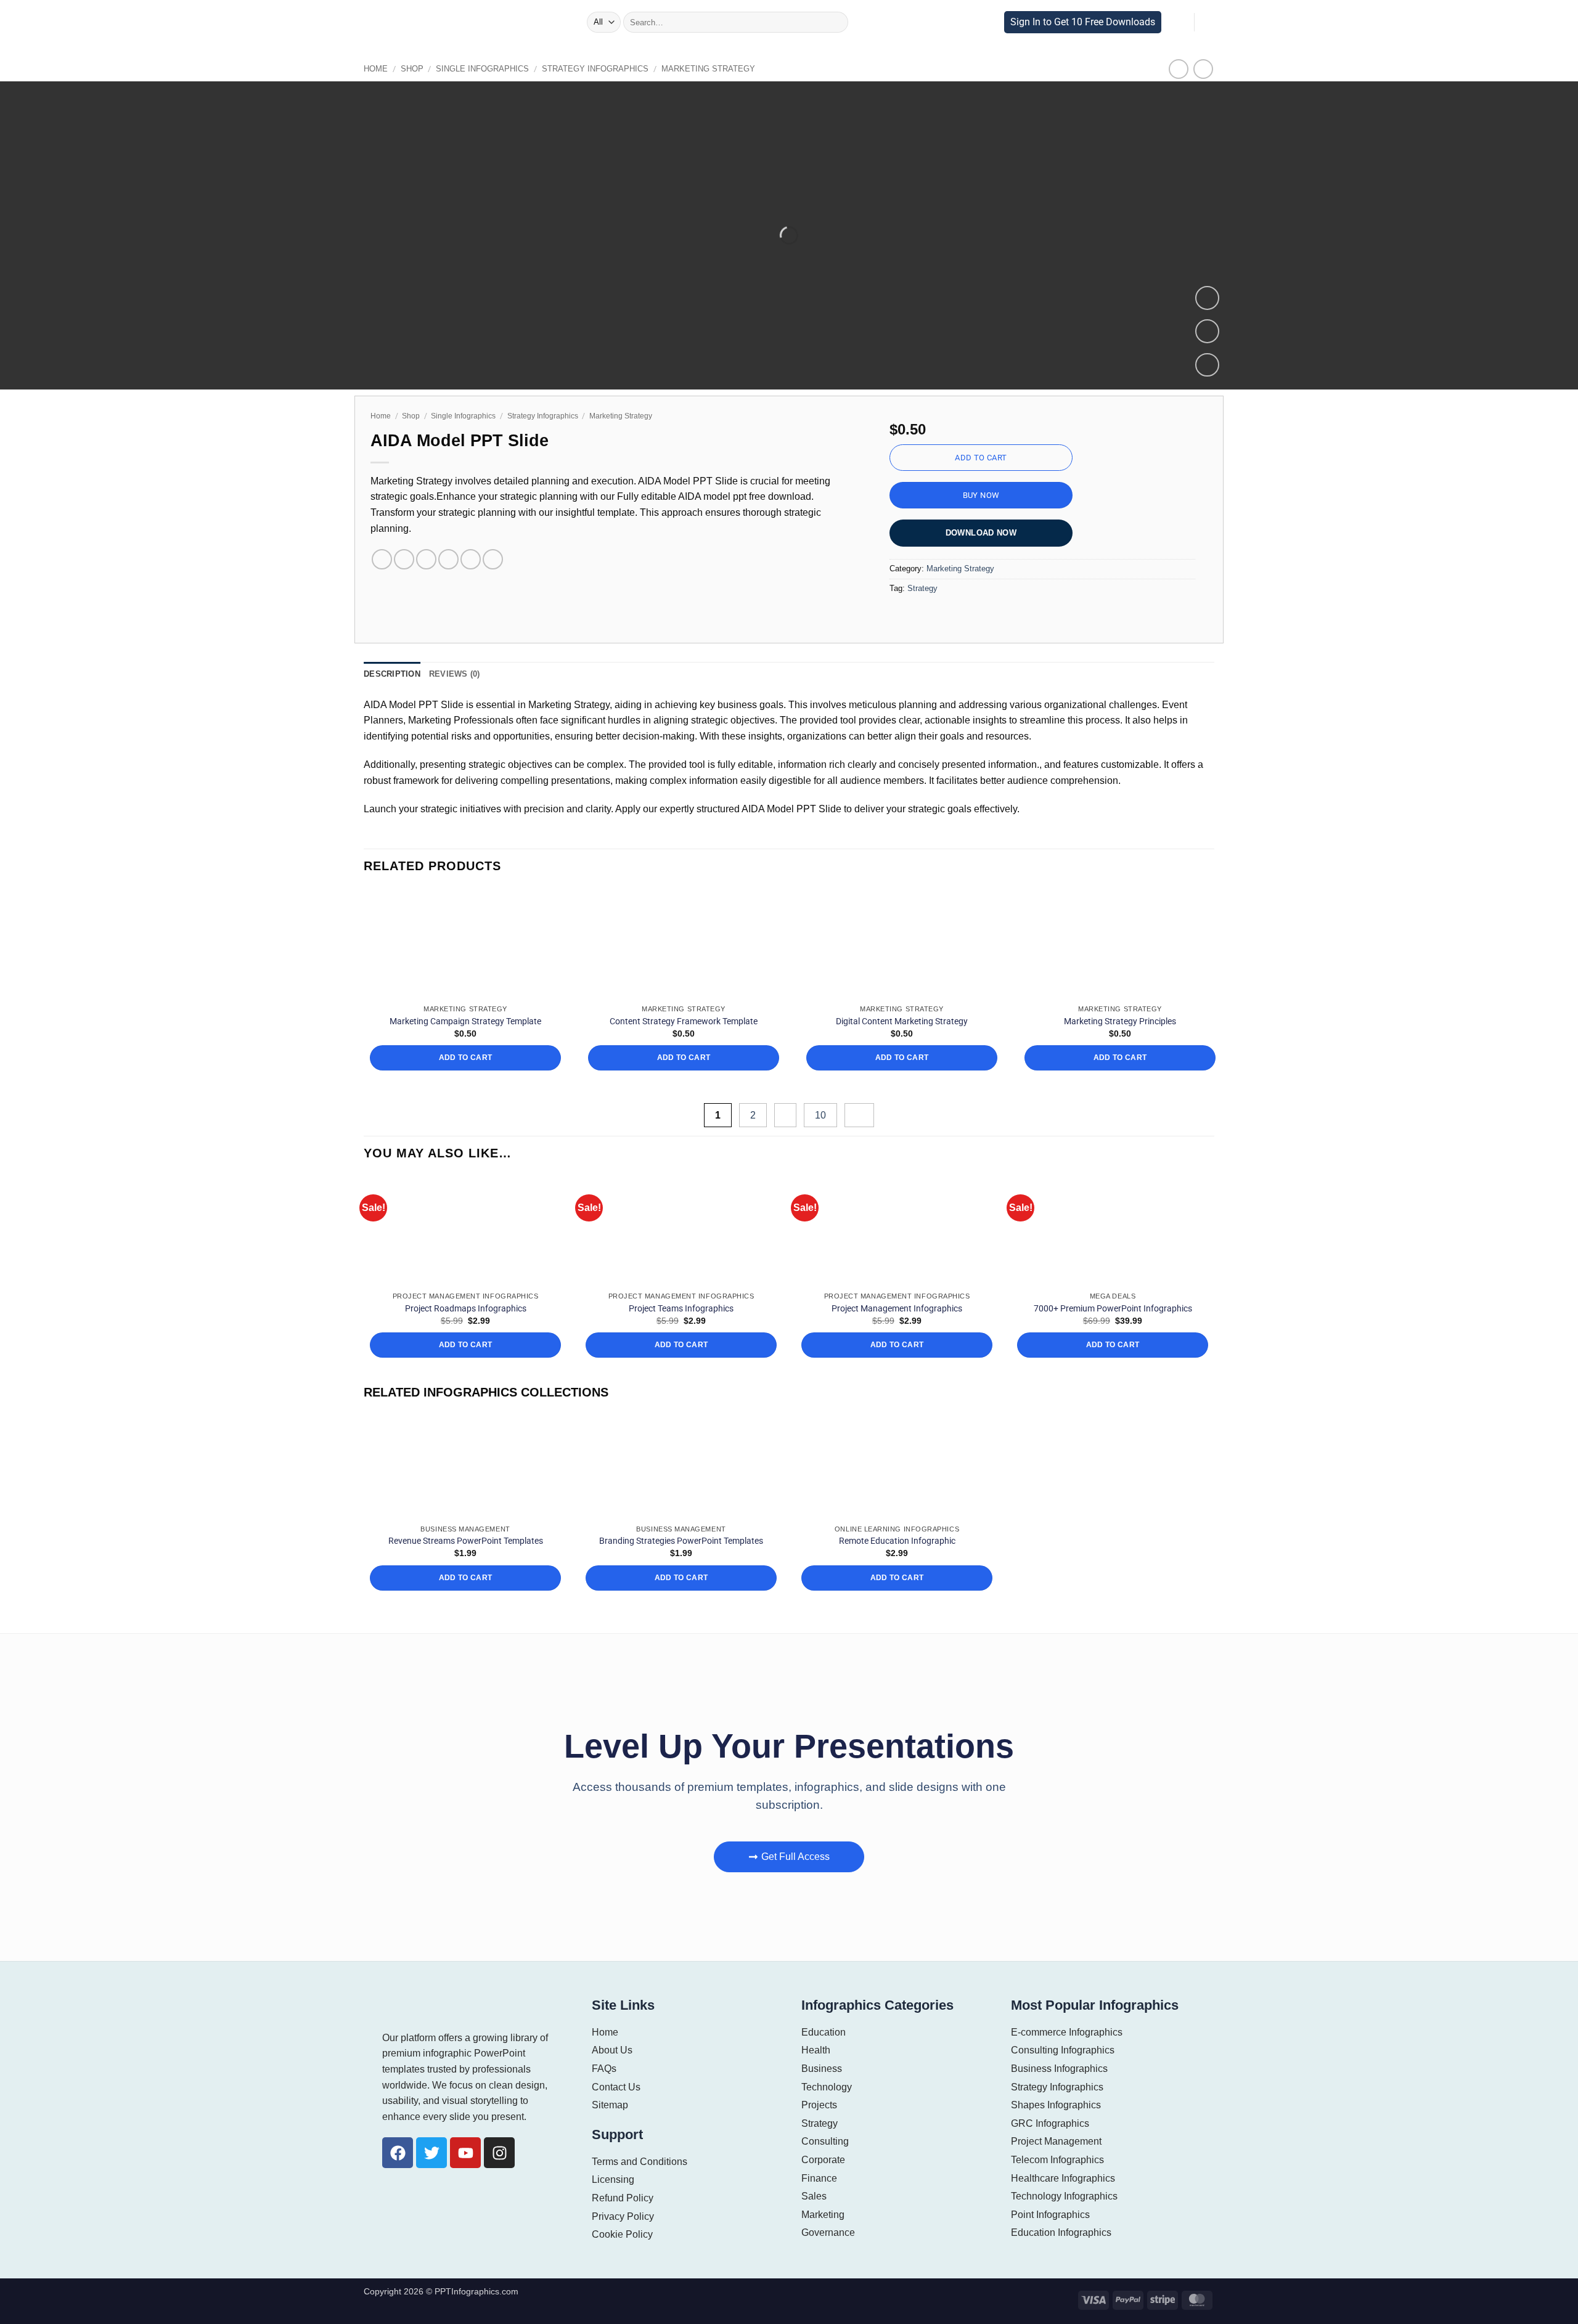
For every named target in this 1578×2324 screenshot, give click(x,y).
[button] (574, 22)
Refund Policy (622, 2198)
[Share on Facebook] (382, 559)
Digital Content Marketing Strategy (902, 1021)
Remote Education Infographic (897, 1541)
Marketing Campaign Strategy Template (465, 1021)
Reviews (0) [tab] (448, 674)
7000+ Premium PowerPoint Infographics (1113, 1308)
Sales (813, 2196)
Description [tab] (390, 674)
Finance (819, 2178)
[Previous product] (1203, 69)
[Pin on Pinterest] (448, 559)
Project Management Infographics (897, 1308)
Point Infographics (1051, 2215)
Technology (827, 2087)
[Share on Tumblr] (493, 559)
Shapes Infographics (1056, 2105)
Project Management (1056, 2141)
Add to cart (981, 458)
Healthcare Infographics (1063, 2178)
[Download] (1207, 365)
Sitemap (610, 2105)
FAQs (603, 2069)
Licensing (613, 2179)
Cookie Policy (621, 2234)
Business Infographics (1059, 2069)
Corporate (823, 2160)
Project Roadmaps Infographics (466, 1308)
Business (821, 2069)
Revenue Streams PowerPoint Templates (466, 1541)
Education (823, 2032)
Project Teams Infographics (681, 1308)
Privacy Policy (622, 2216)
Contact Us (615, 2087)
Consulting (825, 2141)
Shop (408, 69)
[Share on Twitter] (404, 559)
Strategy (921, 588)
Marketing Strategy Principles (1120, 1021)
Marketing (823, 2215)
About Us (611, 2050)
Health (816, 2050)
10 (822, 1115)
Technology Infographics (1065, 2196)
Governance (827, 2232)
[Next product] (1179, 69)
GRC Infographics (1049, 2123)
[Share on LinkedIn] (471, 559)
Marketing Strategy (677, 69)
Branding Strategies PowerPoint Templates (681, 1541)
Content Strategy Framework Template (684, 1021)
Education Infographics (1061, 2232)
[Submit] (835, 22)
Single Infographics (472, 69)
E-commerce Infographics (1066, 2032)
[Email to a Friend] (426, 559)
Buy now (981, 495)
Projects (819, 2105)
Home (375, 69)
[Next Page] (859, 1115)
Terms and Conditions (640, 2162)
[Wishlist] (1207, 331)
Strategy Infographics (575, 69)
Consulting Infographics (1063, 2050)
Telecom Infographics (1058, 2160)
